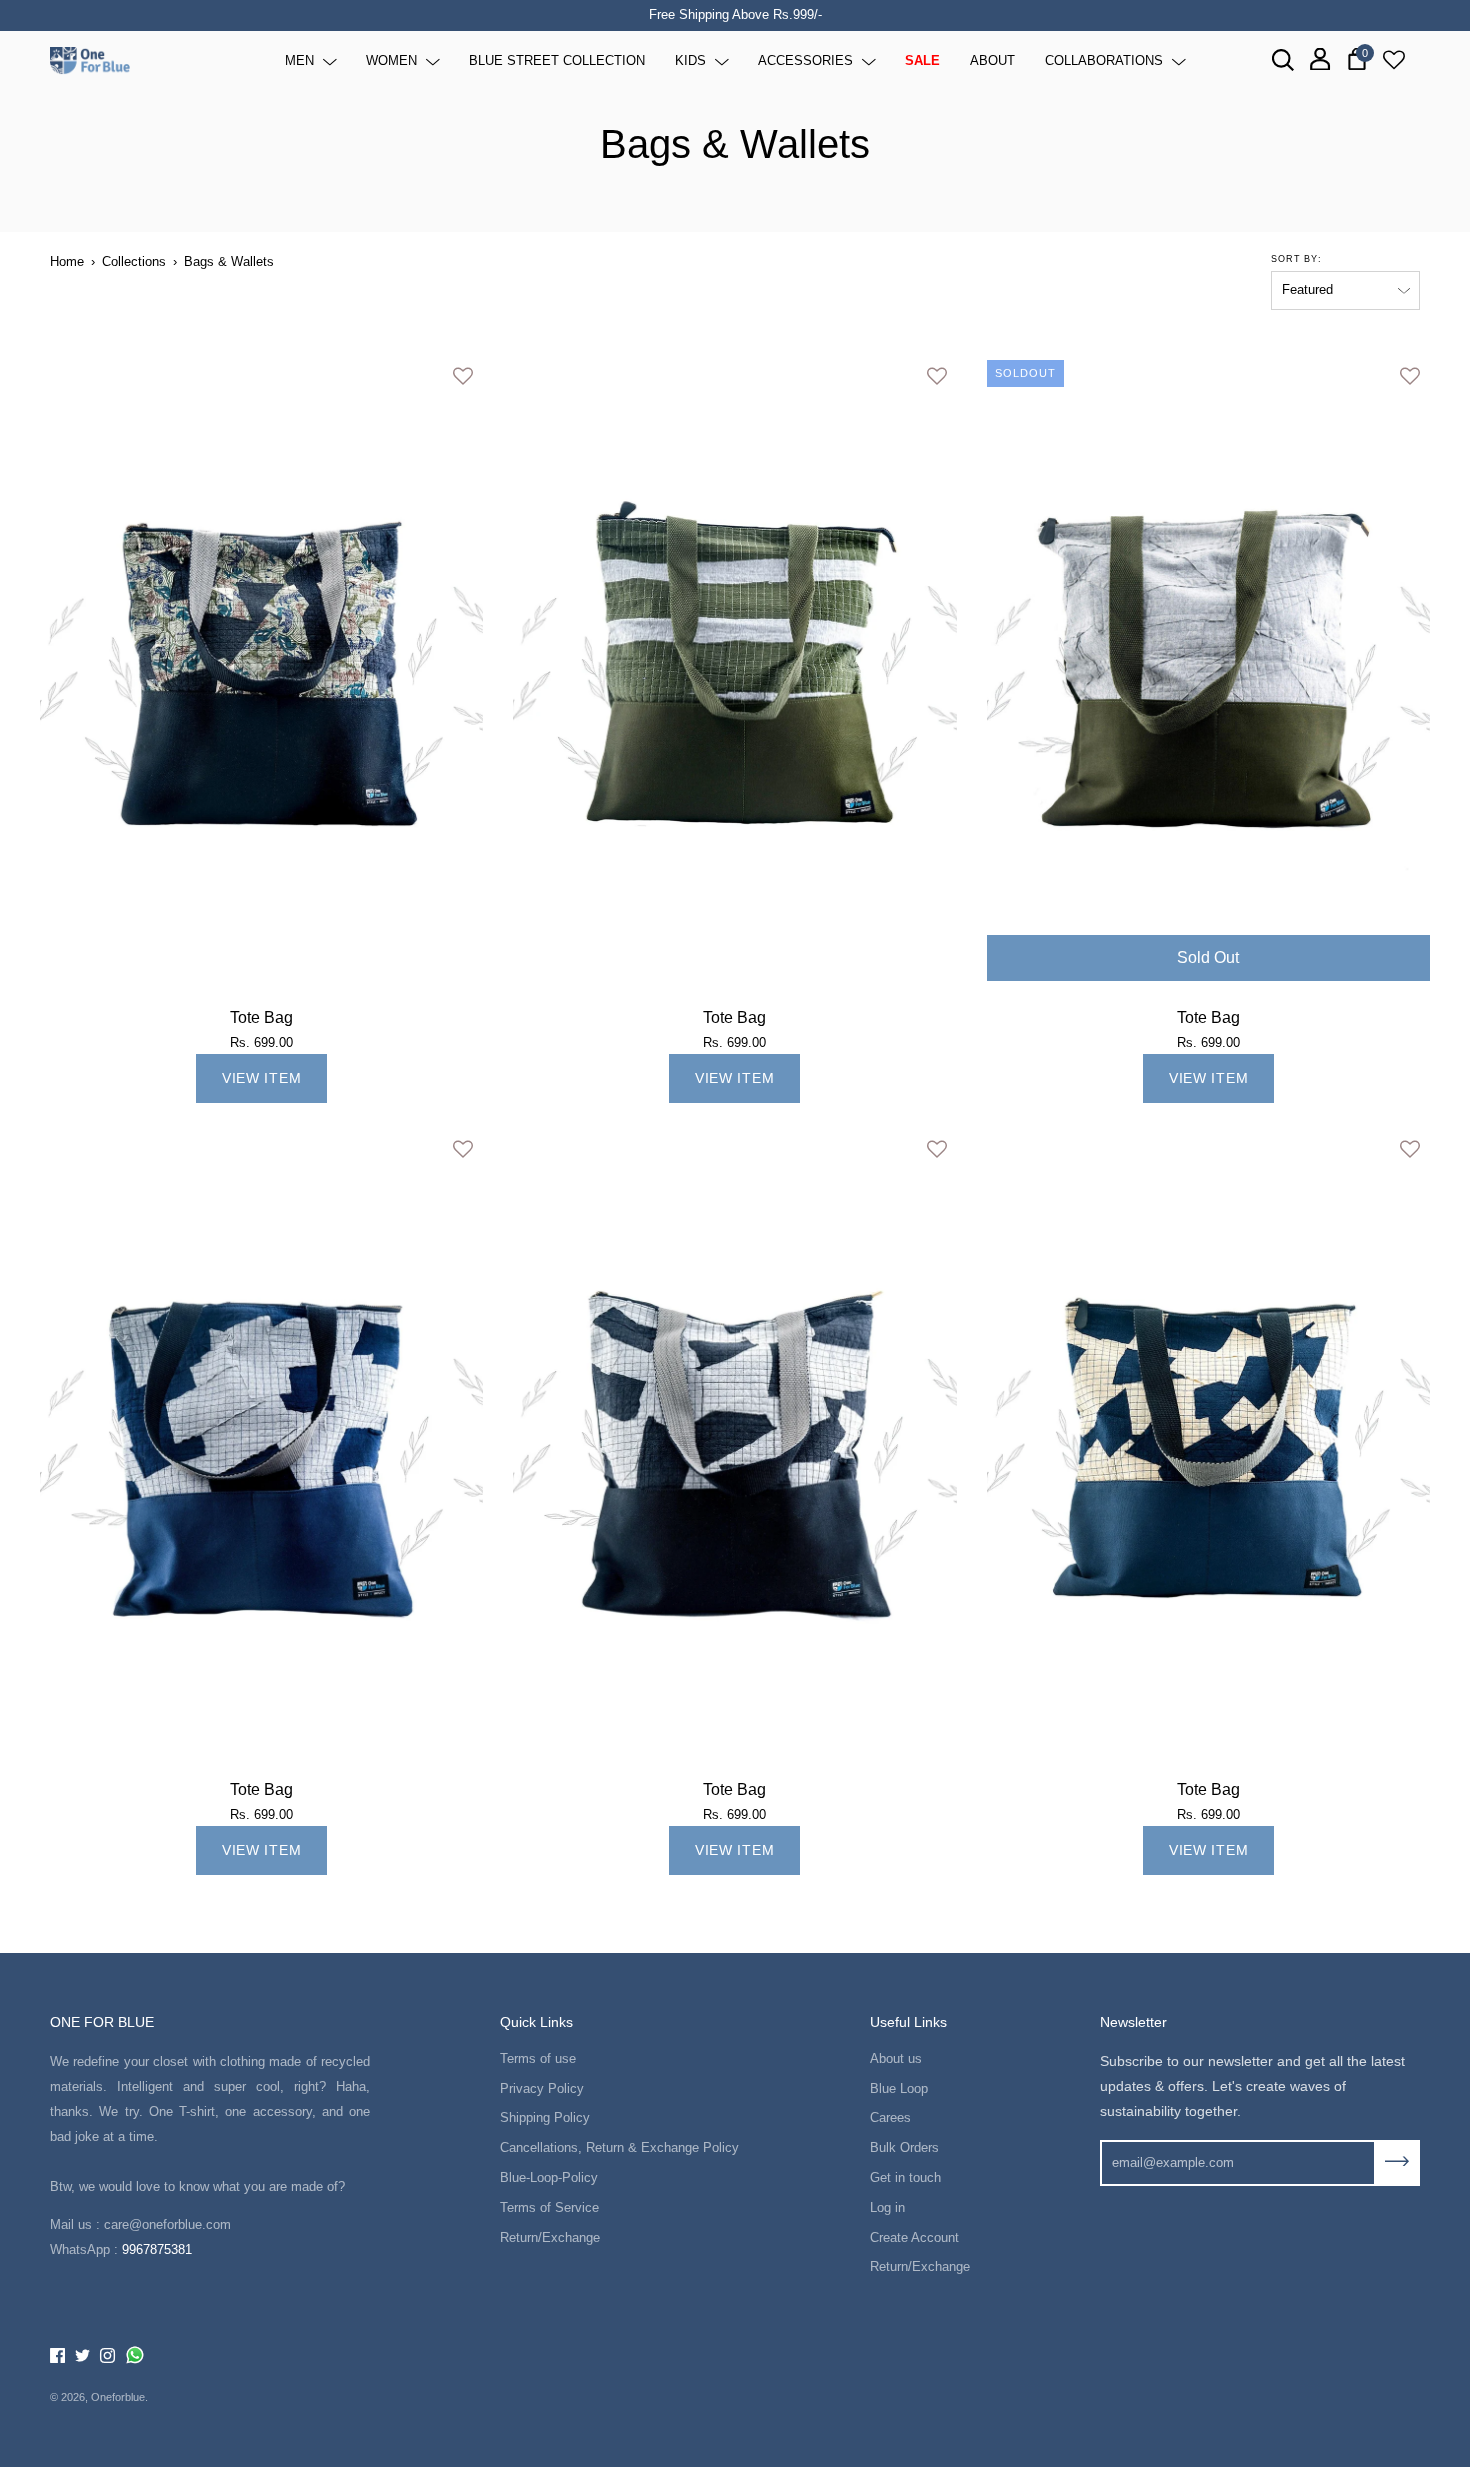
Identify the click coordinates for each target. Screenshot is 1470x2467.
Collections (134, 261)
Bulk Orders (904, 2147)
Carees (890, 2117)
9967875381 (157, 2249)
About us (896, 2058)
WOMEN (391, 59)
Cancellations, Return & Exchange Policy (619, 2147)
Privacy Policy (542, 2088)
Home (67, 261)
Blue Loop (899, 2088)
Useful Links (908, 2022)
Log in (887, 2207)
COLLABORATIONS (1104, 59)
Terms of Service (549, 2207)
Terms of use (538, 2058)
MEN (299, 59)
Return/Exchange (550, 2237)
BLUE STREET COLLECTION (557, 59)
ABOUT (992, 59)
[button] (463, 376)
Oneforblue (118, 2397)
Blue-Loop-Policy (549, 2177)
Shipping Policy (545, 2117)
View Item (261, 1078)
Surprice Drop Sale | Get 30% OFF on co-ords (742, 14)
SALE (922, 59)
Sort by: (1296, 259)
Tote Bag (261, 1017)
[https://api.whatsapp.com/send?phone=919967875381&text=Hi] (135, 2355)
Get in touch (905, 2177)
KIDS (690, 59)
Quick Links (536, 2022)
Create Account (914, 2237)
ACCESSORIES (805, 59)
